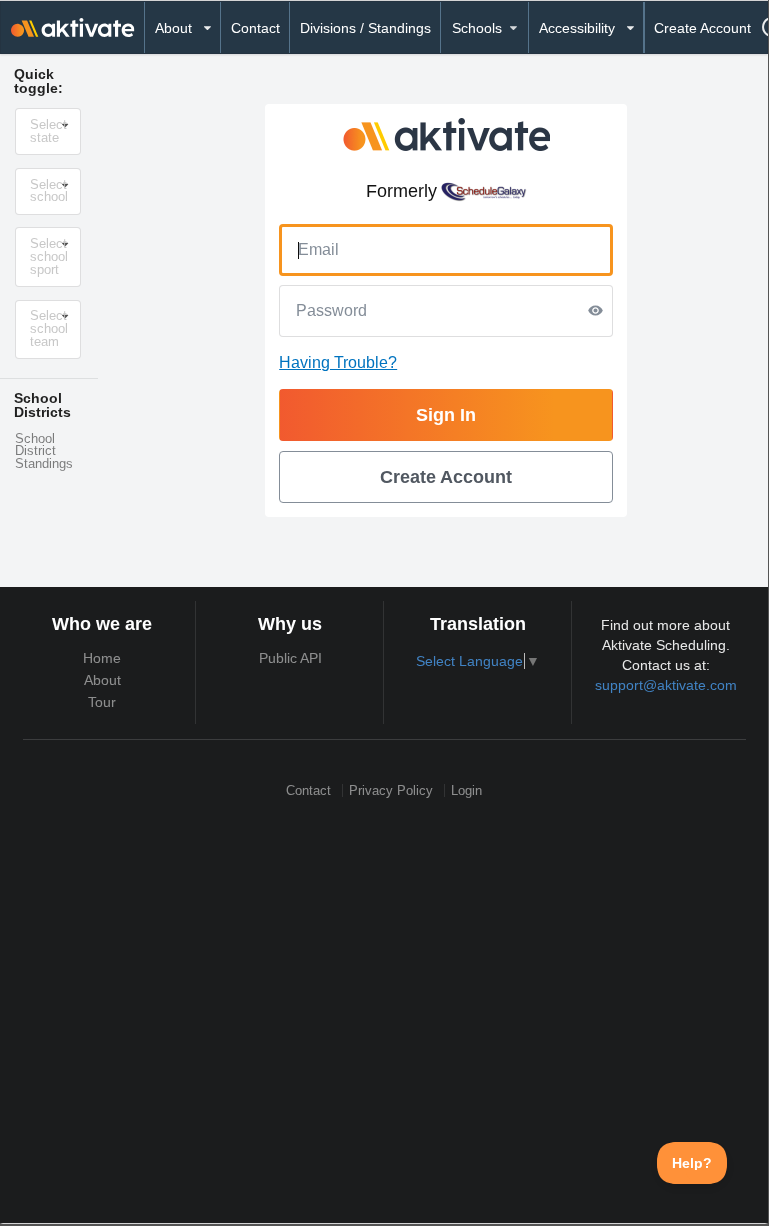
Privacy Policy (391, 790)
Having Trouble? (338, 362)
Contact (255, 28)
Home (102, 658)
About (102, 680)
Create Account (702, 28)
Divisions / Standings (365, 28)
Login (466, 790)
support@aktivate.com (666, 685)
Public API (290, 658)
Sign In (446, 415)
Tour (102, 702)
